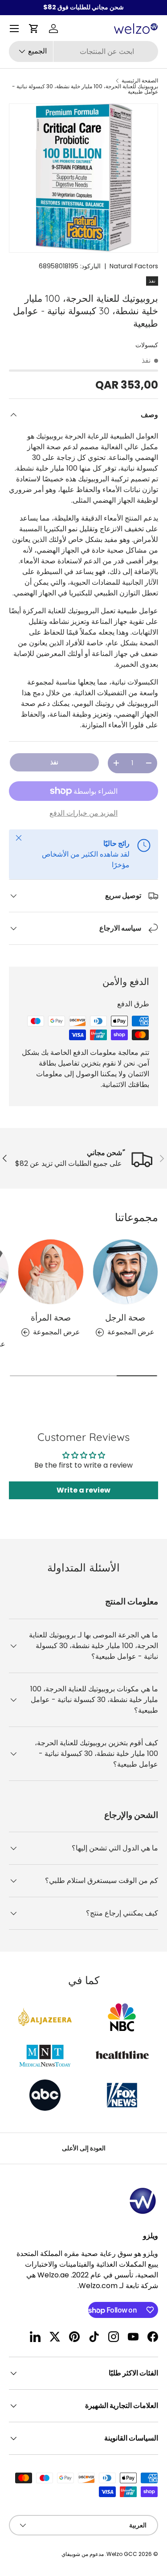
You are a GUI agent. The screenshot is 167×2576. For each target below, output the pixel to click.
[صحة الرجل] (126, 1272)
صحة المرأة (51, 1317)
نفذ (54, 762)
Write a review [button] (83, 1490)
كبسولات (147, 345)
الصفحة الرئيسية (140, 81)
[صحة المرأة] (51, 1272)
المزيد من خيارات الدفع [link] (83, 813)
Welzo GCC (122, 2554)
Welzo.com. (98, 2286)
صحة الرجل (125, 1317)
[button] (34, 29)
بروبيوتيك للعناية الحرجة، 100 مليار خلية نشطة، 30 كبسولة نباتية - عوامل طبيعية (85, 89)
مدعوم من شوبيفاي (83, 2554)
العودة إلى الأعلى (84, 2148)
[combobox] (83, 51)
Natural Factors (134, 266)
